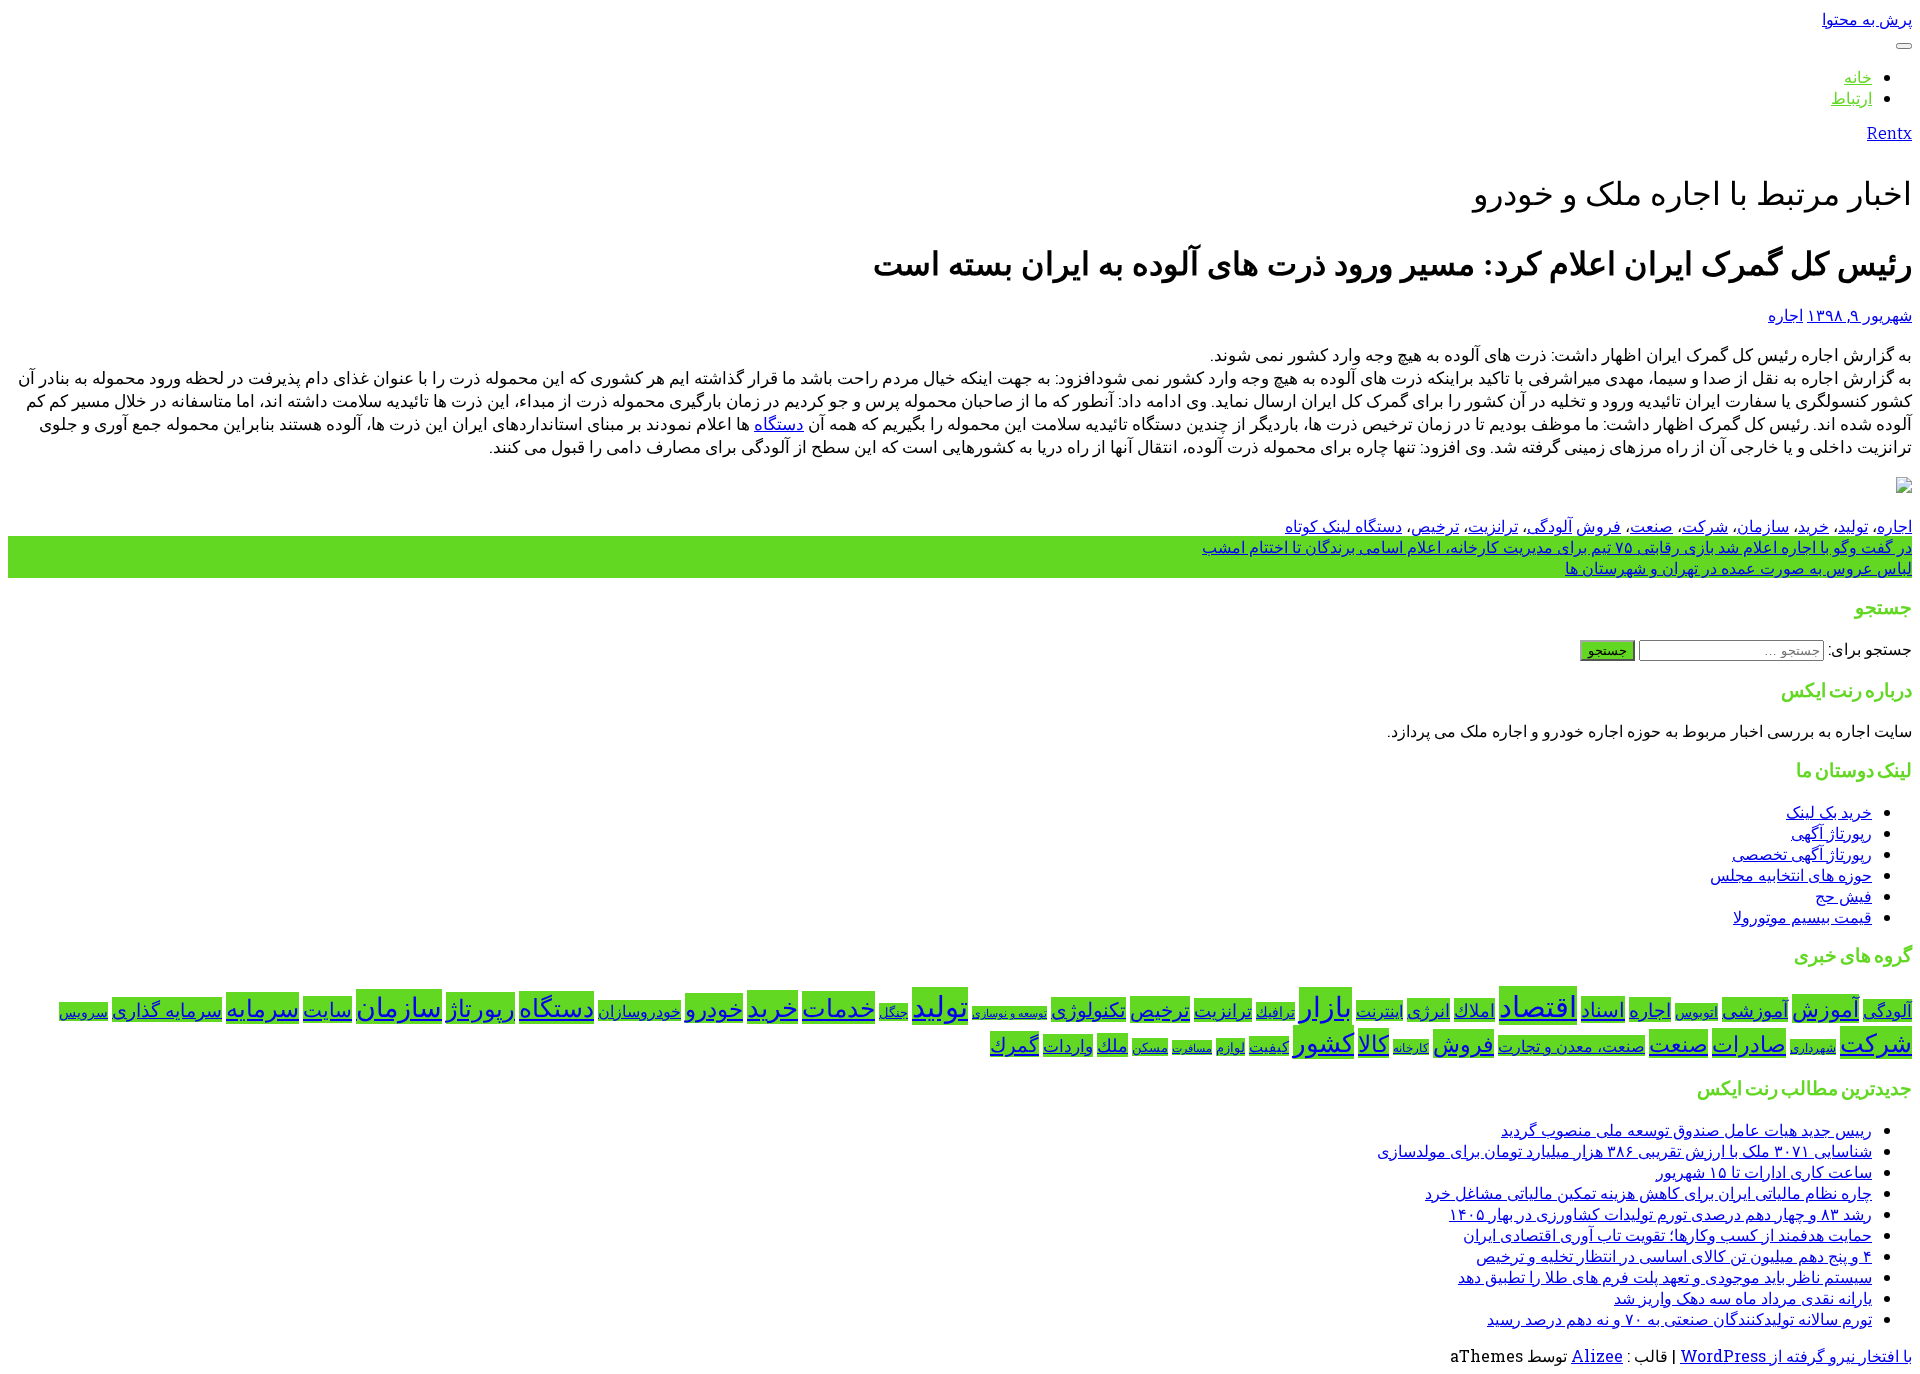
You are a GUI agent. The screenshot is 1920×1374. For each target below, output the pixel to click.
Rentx (1889, 133)
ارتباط (1851, 97)
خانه (1858, 76)
